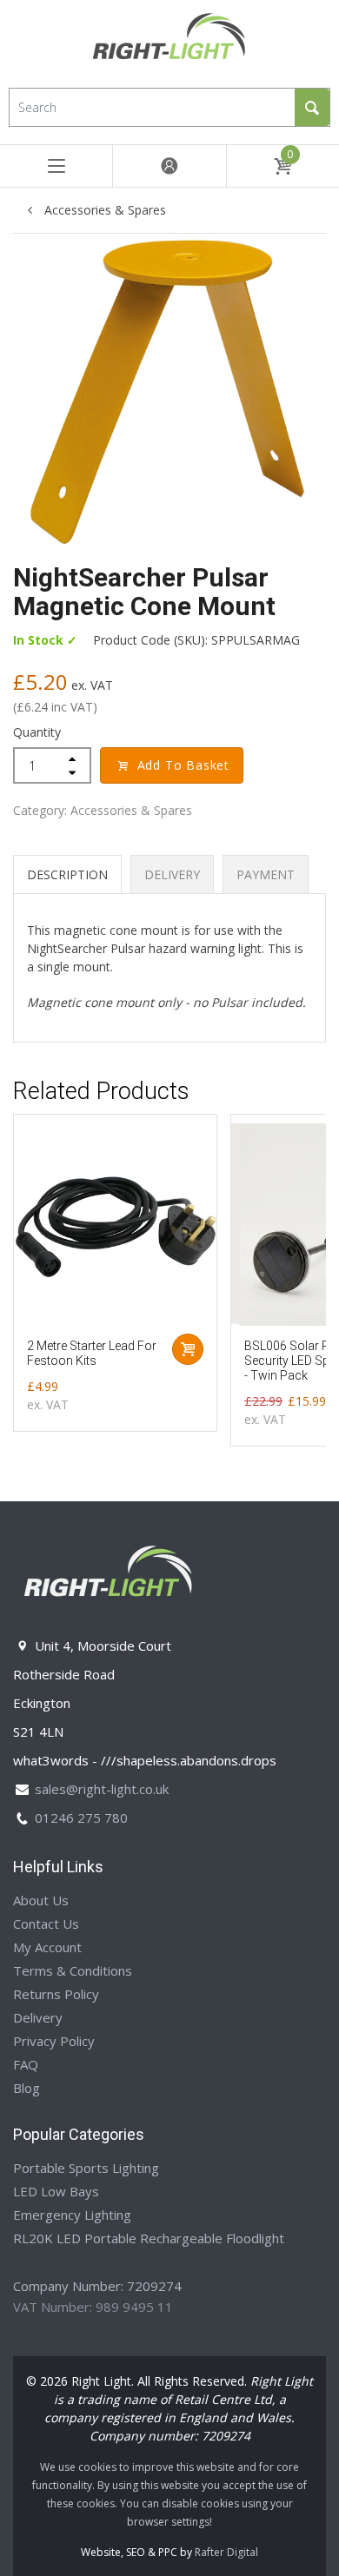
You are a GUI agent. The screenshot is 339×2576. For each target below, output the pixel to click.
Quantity (37, 732)
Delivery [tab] (172, 874)
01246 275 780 (81, 1818)
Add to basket (183, 765)
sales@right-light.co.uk (102, 1789)
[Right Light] (169, 42)
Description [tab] (67, 874)
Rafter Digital (226, 2552)
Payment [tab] (266, 874)
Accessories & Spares (103, 210)
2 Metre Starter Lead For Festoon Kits (92, 1353)
